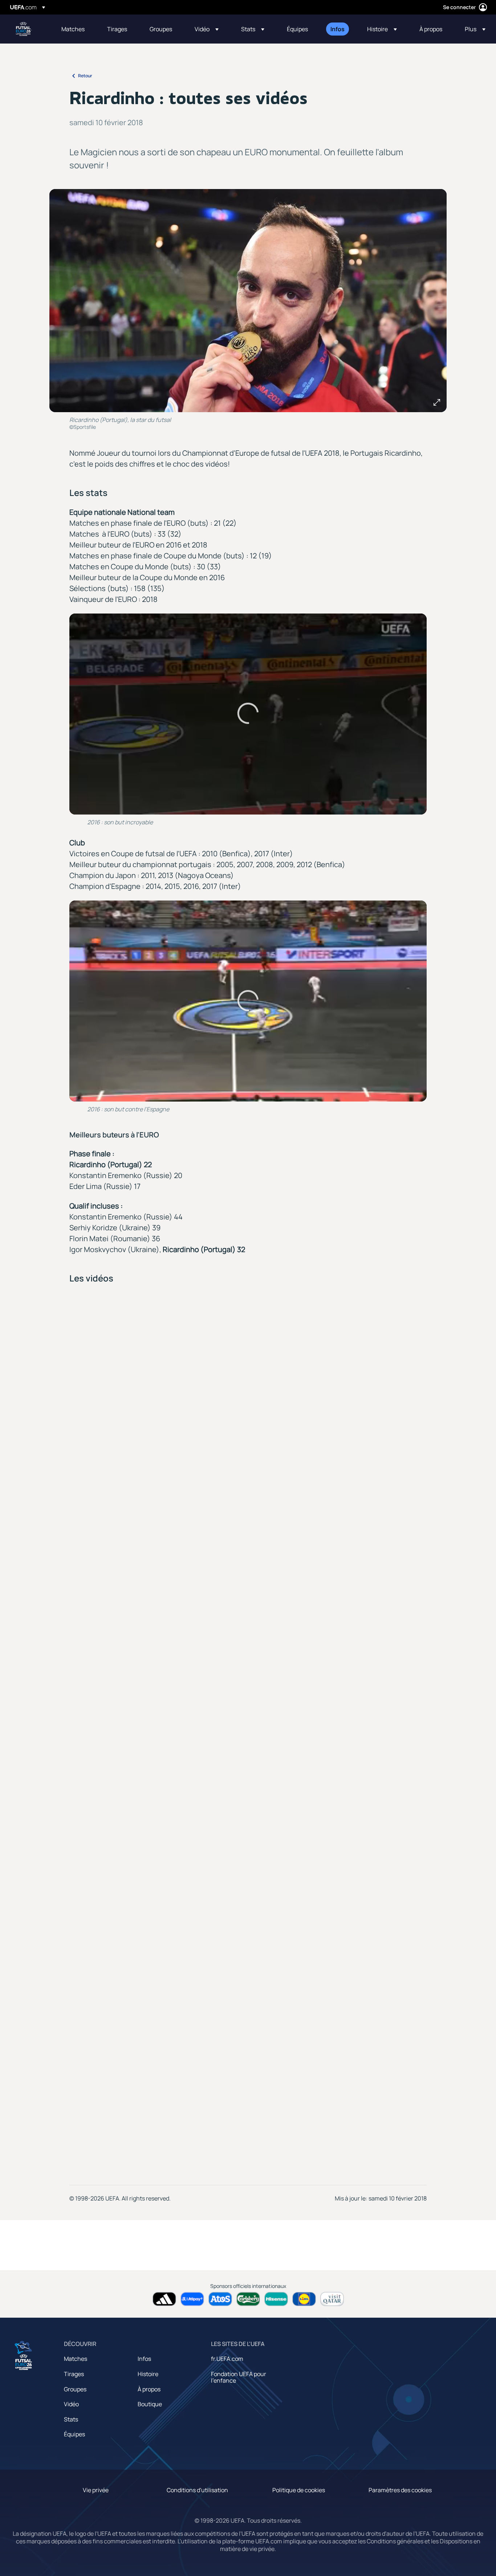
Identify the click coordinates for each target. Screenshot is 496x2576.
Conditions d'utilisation (197, 2490)
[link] (73, 29)
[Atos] (220, 2299)
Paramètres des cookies (400, 2490)
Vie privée (96, 2490)
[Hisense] (276, 2299)
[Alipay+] (192, 2299)
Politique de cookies (299, 2490)
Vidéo (71, 2404)
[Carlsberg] (248, 2299)
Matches (76, 2359)
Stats (71, 2419)
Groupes (75, 2389)
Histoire (148, 2374)
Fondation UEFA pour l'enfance (239, 2377)
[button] (207, 29)
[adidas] (164, 2299)
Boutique (150, 2404)
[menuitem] (75, 29)
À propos (149, 2389)
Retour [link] (85, 76)
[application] (248, 714)
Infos (144, 2359)
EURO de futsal (24, 29)
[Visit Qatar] (332, 2299)
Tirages (74, 2374)
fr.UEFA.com (227, 2359)
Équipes (74, 2434)
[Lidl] (304, 2299)
